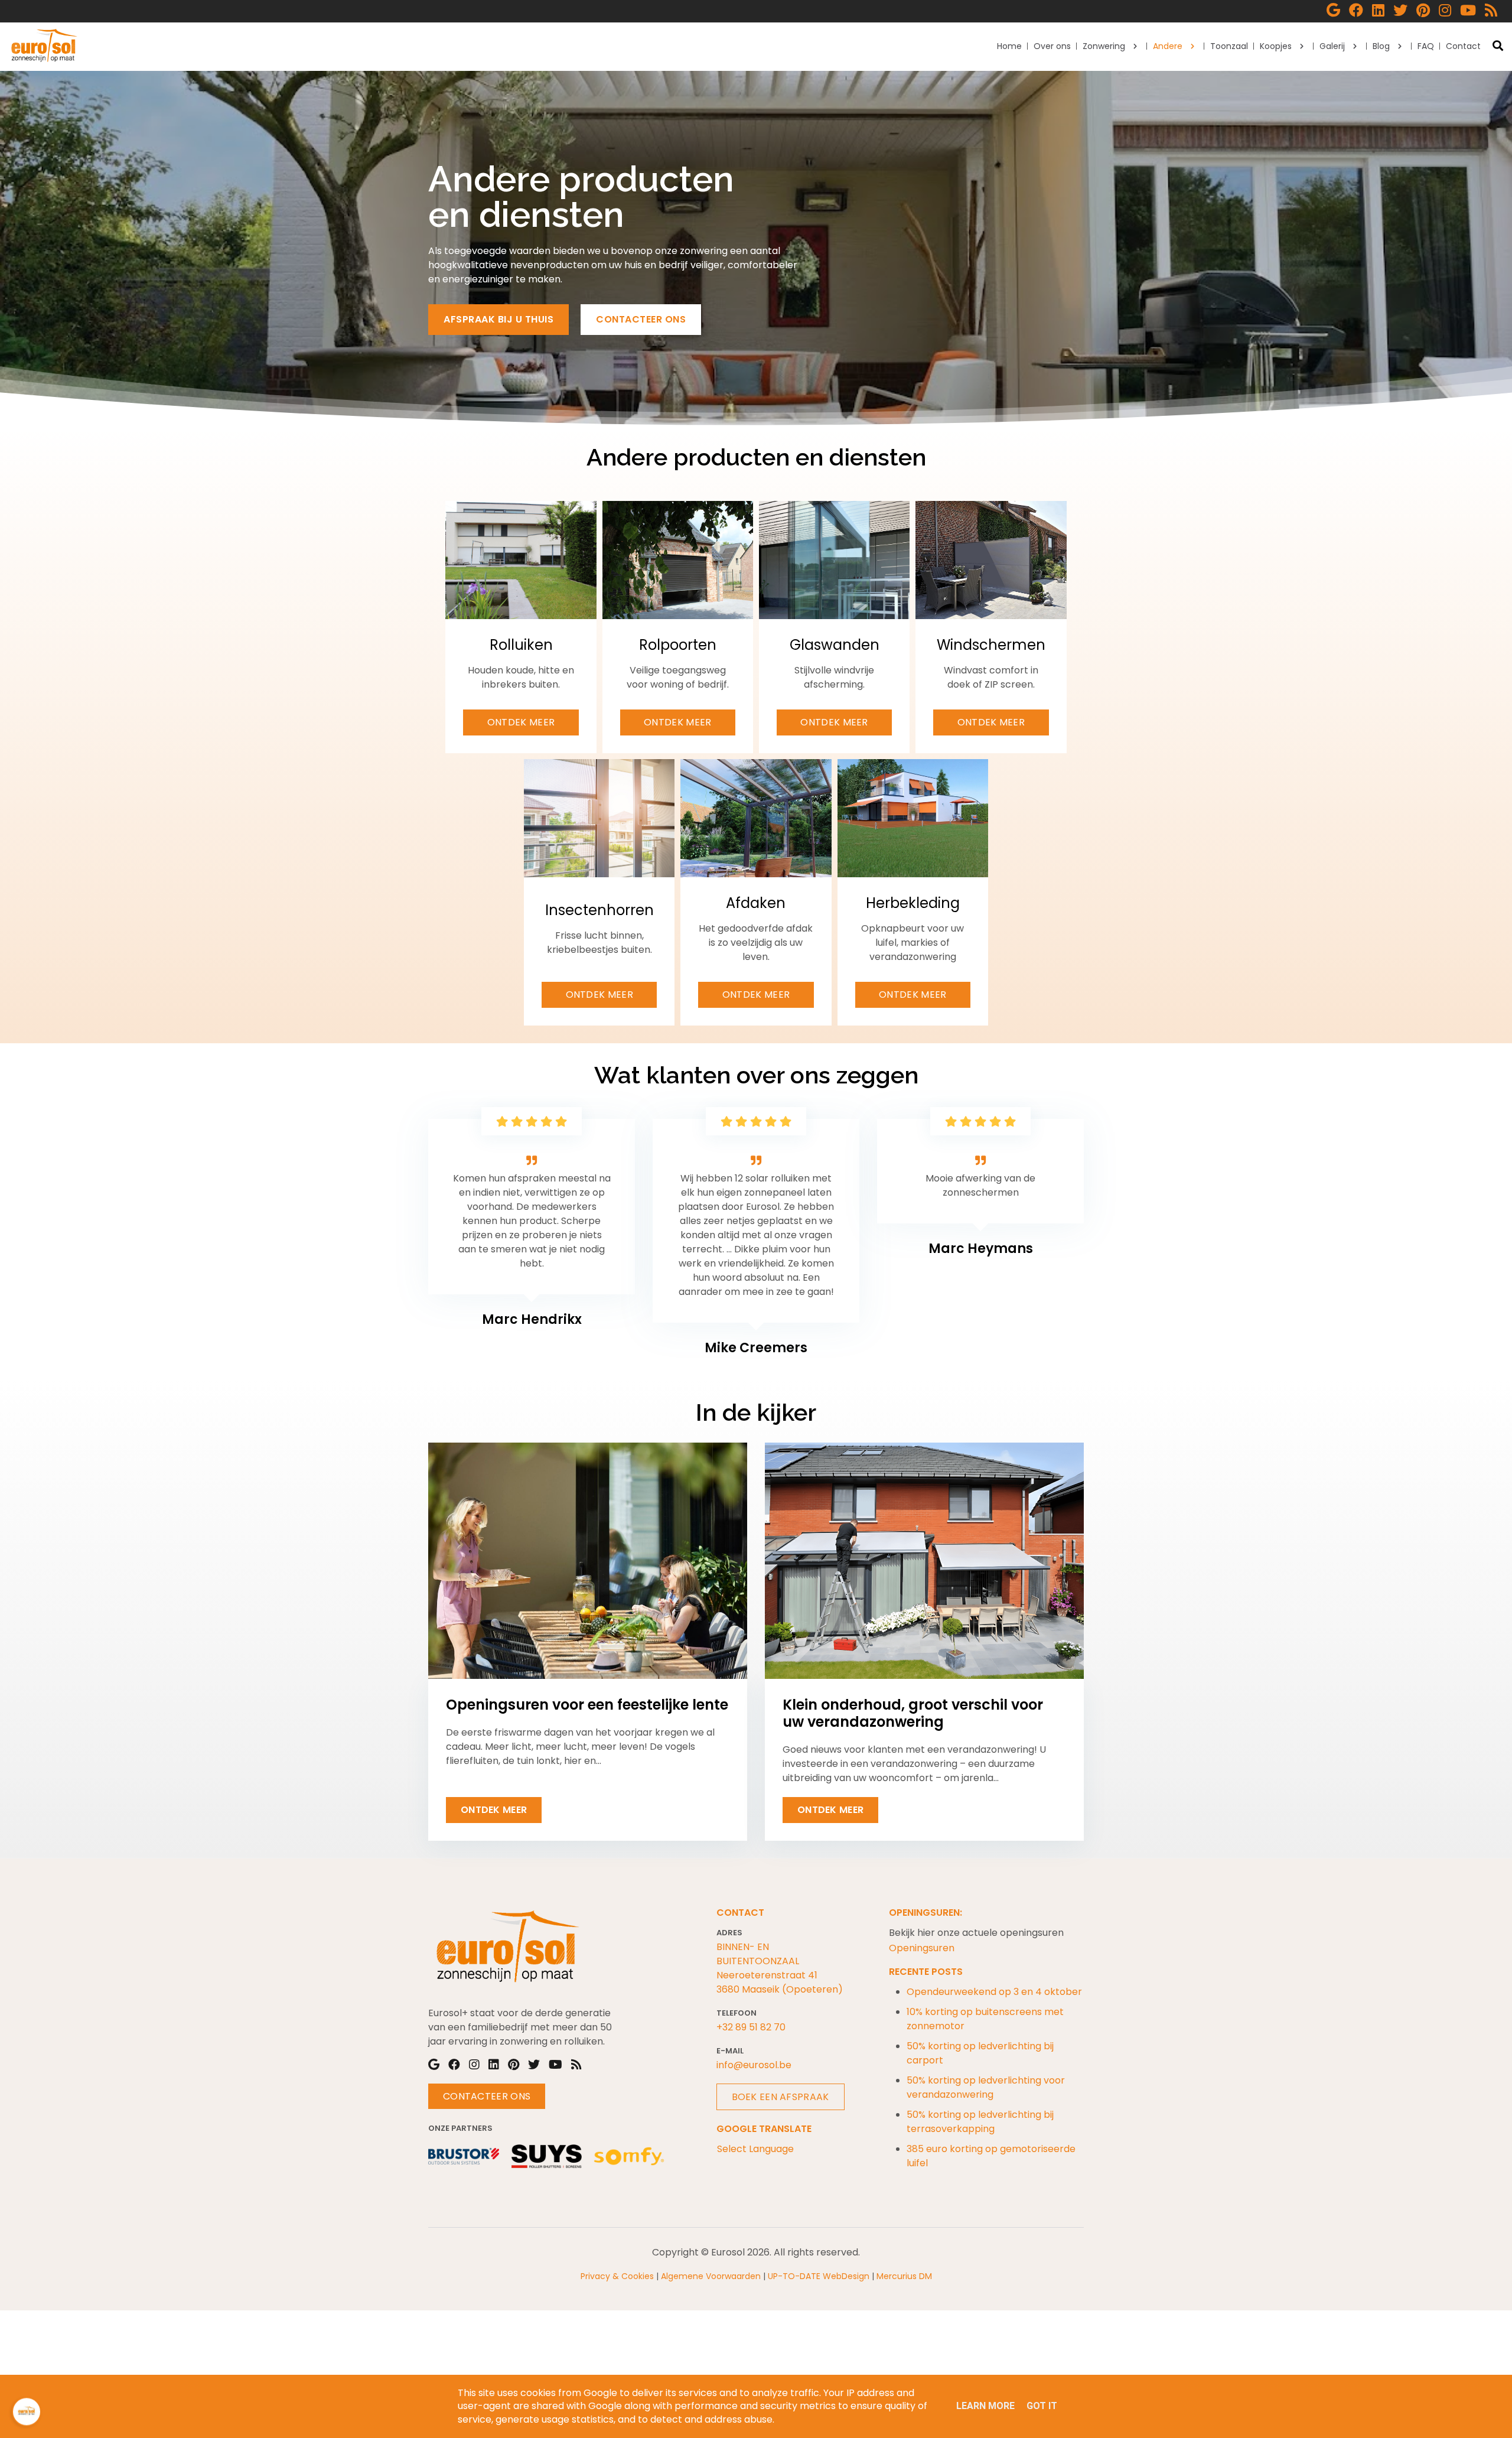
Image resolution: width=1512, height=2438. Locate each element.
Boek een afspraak (781, 2097)
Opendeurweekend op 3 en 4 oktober (994, 1992)
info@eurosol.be (754, 2065)
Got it (1042, 2406)
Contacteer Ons (487, 2096)
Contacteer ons (641, 319)
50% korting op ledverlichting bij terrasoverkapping (980, 2122)
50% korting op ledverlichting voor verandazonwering (986, 2087)
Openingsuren (922, 1948)
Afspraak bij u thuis (498, 319)
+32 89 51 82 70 (751, 2027)
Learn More (985, 2406)
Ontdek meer (521, 722)
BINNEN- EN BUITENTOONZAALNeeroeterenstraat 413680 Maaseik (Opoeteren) (780, 1968)
